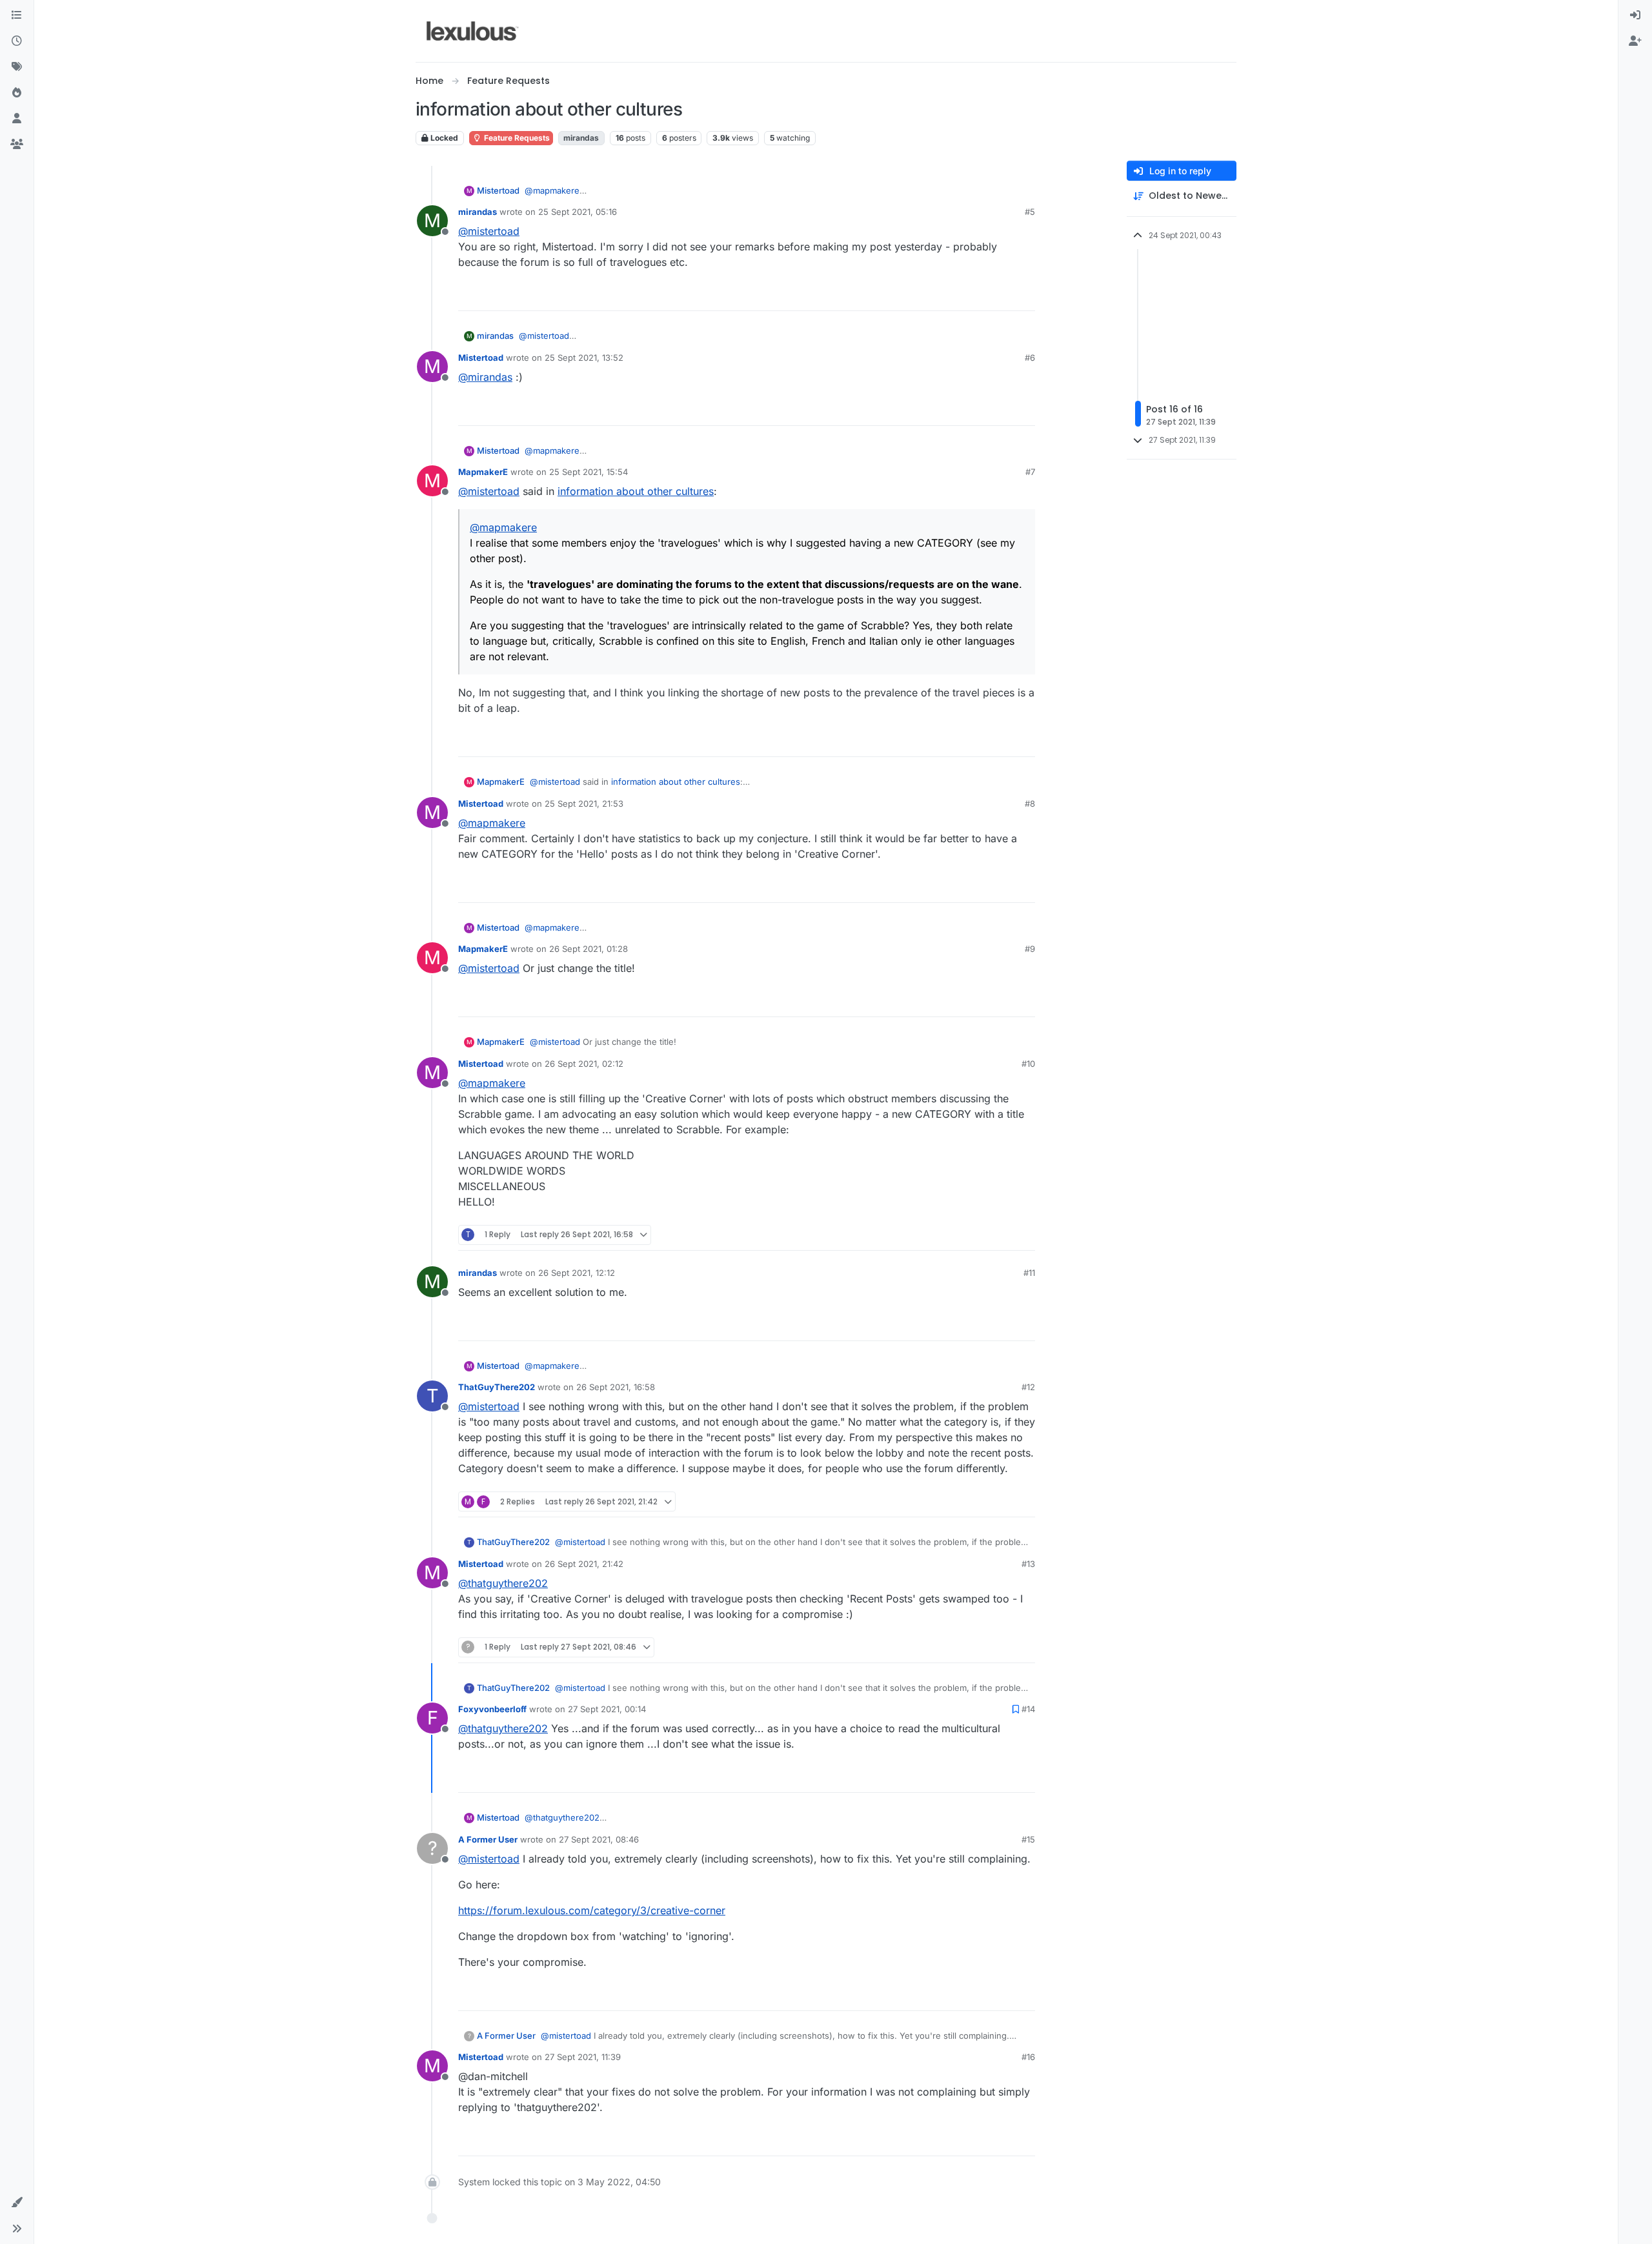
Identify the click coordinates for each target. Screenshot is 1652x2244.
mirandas (478, 212)
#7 (1030, 472)
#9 (1030, 949)
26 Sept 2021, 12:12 (577, 1273)
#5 (1030, 212)
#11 (1029, 1273)
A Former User (488, 1839)
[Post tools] (1024, 295)
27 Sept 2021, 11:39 (583, 2057)
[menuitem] (1635, 15)
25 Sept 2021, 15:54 (589, 472)
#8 (1030, 804)
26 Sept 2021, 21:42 (584, 1564)
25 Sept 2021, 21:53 (584, 804)
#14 (1028, 1709)
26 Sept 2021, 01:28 (589, 949)
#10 (1028, 1064)
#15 (1028, 1839)
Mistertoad (498, 190)
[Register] (1635, 41)
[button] (17, 2203)
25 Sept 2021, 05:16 (578, 212)
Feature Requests (516, 138)
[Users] (17, 119)
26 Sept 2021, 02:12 (584, 1064)
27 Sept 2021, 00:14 (607, 1709)
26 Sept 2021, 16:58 (616, 1387)
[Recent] (17, 41)
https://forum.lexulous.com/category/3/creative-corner (592, 1910)
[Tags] (17, 67)
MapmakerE (483, 472)
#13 (1028, 1564)
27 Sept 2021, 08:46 (599, 1839)
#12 (1028, 1387)
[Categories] (17, 15)
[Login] (1635, 15)
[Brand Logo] (473, 31)
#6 (1030, 358)
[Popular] (17, 93)
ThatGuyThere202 (497, 1387)
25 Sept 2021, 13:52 (584, 358)
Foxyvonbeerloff (492, 1709)
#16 (1028, 2057)
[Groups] (17, 145)
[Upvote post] (978, 295)
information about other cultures (636, 491)
